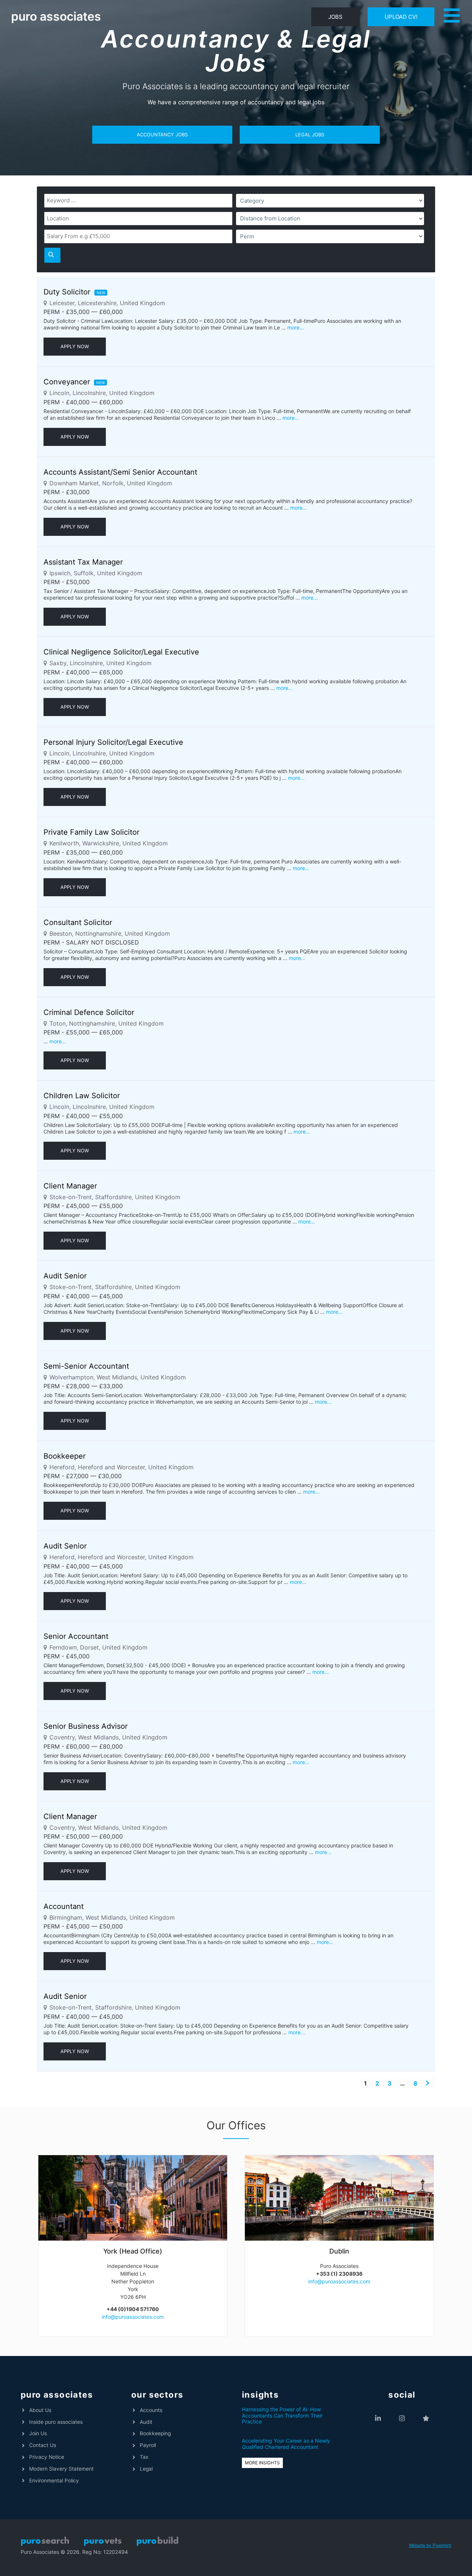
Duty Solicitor (67, 292)
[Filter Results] (52, 255)
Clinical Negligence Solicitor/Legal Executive (121, 652)
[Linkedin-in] (378, 2418)
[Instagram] (402, 2418)
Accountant (64, 1906)
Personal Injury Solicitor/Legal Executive (113, 742)
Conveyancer (67, 382)
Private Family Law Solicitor (91, 832)
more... (296, 327)
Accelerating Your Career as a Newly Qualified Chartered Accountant (286, 2444)
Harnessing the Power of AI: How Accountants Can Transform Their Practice (282, 2416)
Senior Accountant (76, 1636)
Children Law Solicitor (82, 1096)
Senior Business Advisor (86, 1726)
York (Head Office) (133, 2251)
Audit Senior (65, 1276)
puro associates (56, 16)
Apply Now (75, 346)
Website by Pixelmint (430, 2545)
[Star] (426, 2418)
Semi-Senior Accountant (86, 1366)
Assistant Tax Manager (83, 562)
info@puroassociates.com (133, 2317)
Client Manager (70, 1186)
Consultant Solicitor (78, 922)
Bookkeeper (65, 1456)
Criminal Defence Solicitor (89, 1012)
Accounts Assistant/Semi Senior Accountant (120, 472)
